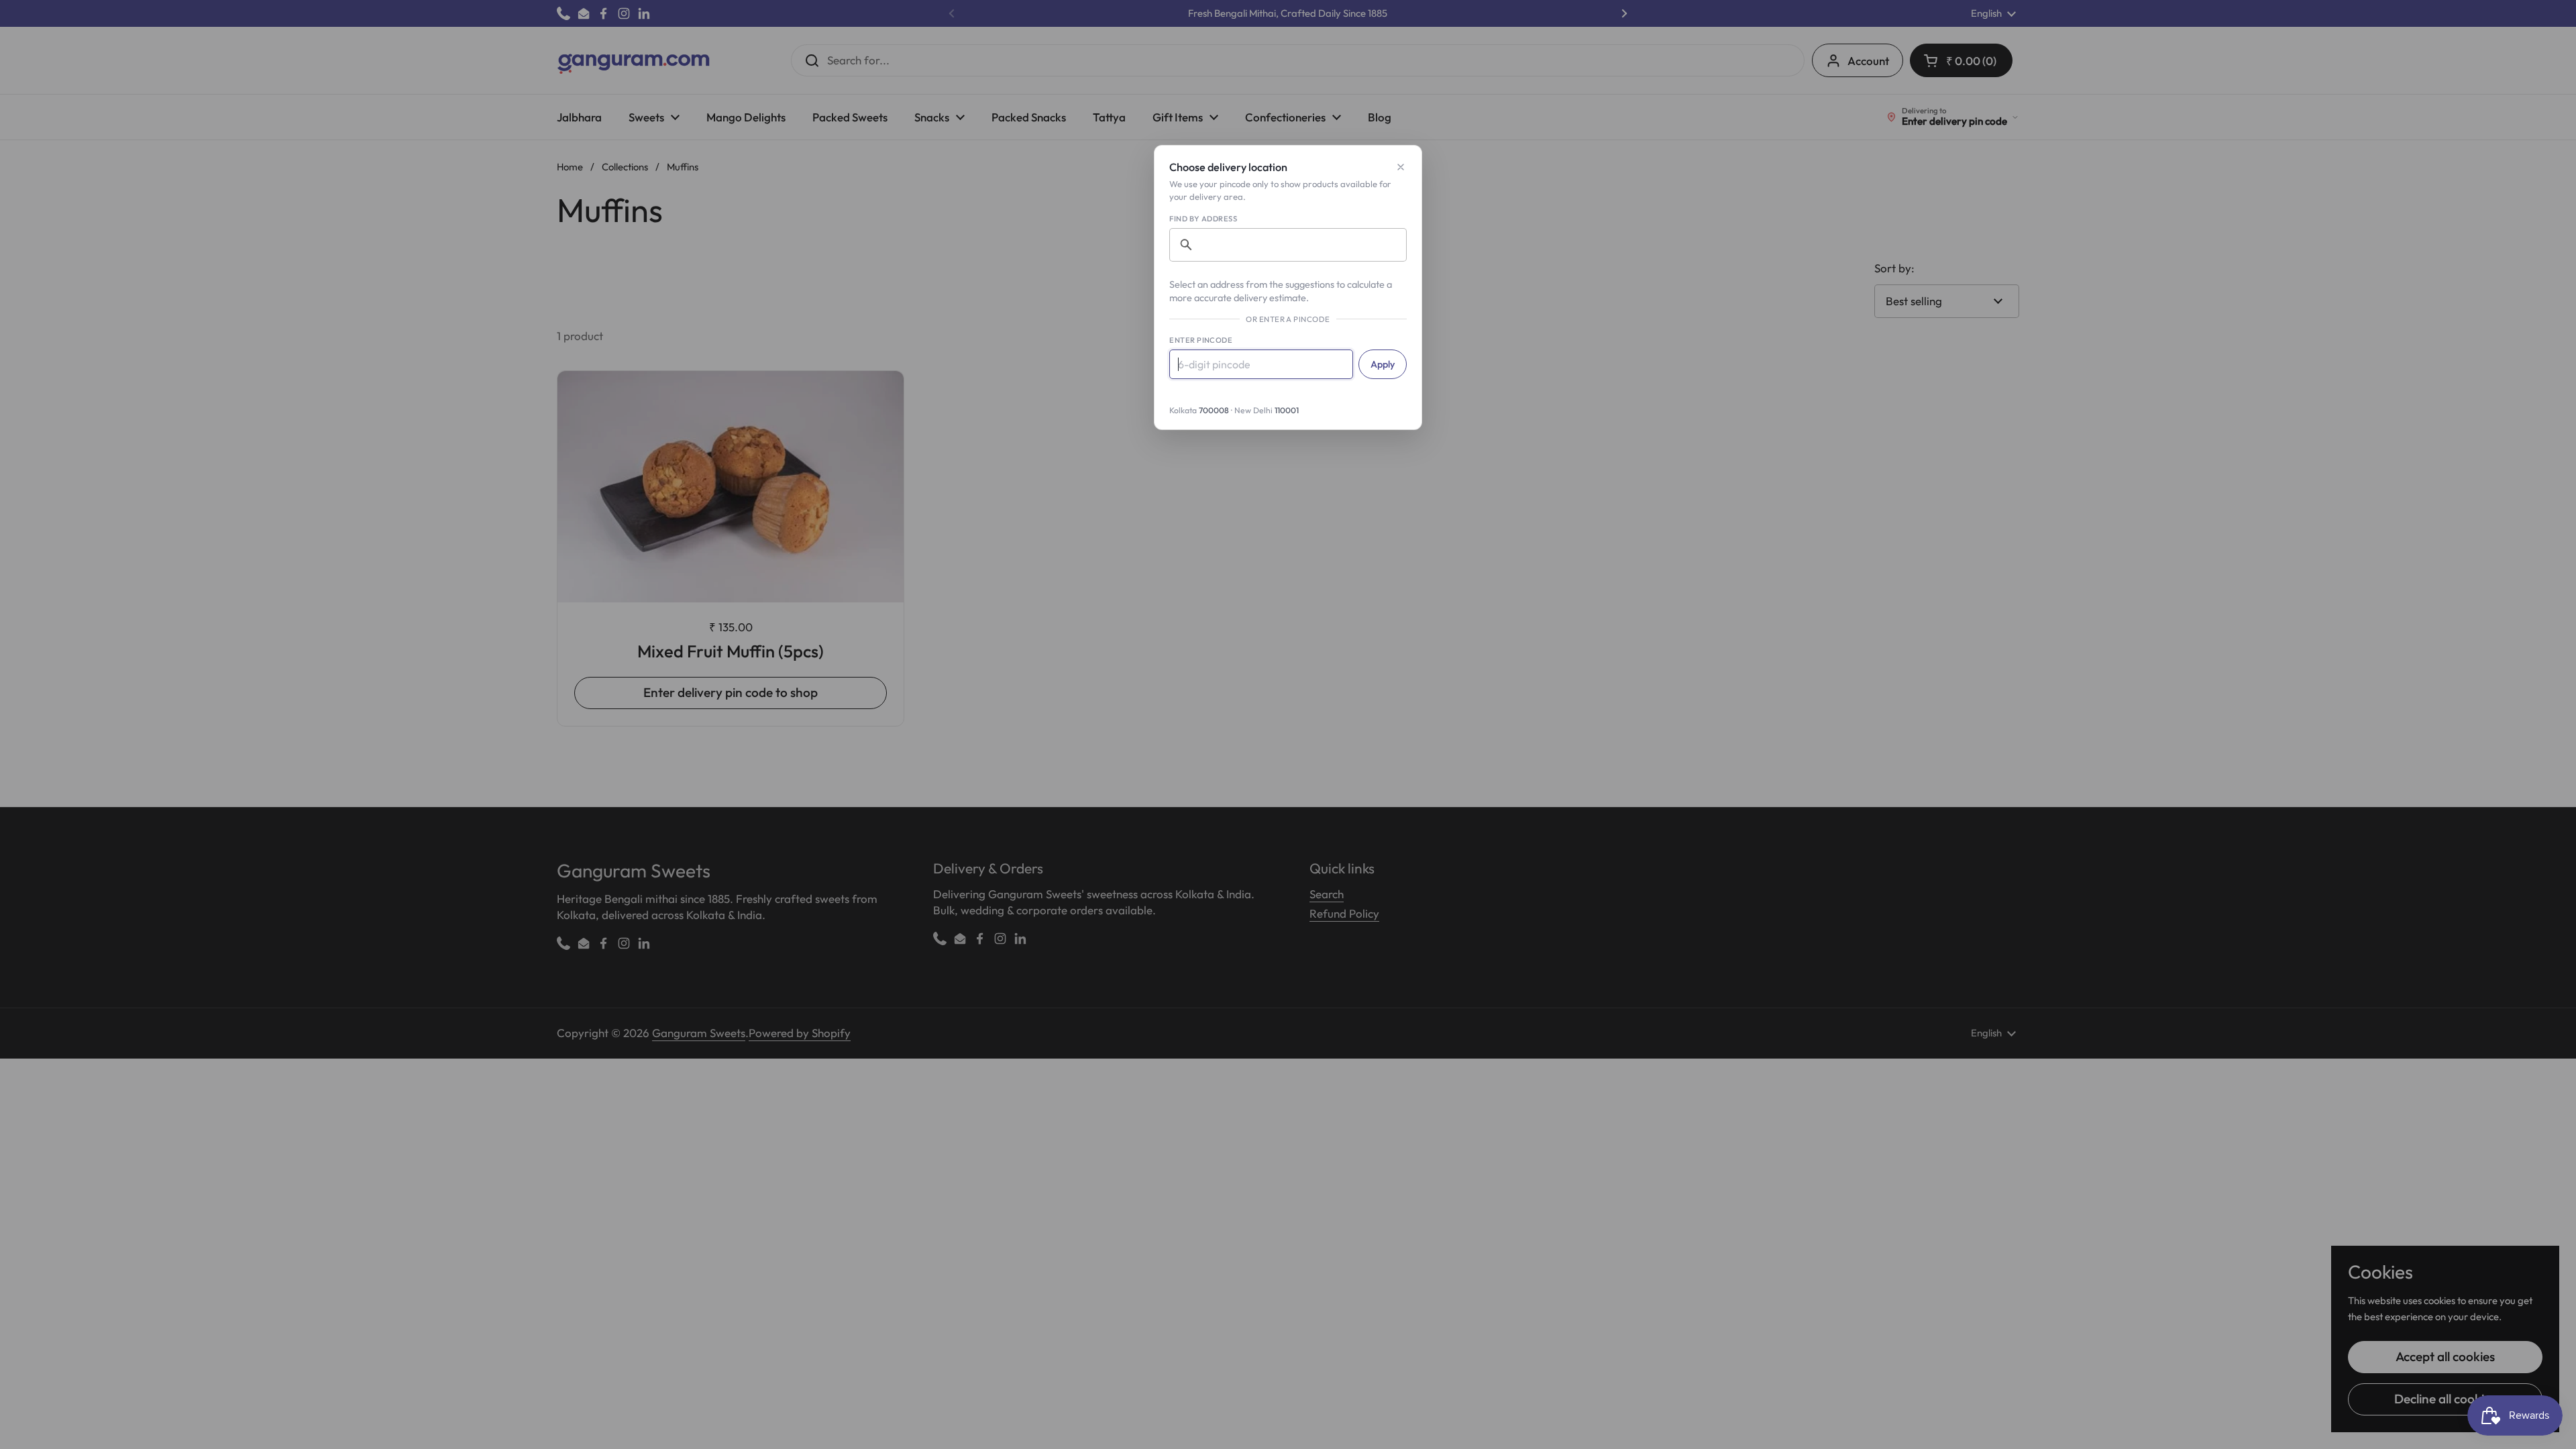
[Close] (1401, 167)
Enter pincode (1201, 340)
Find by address (1203, 219)
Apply (1383, 364)
